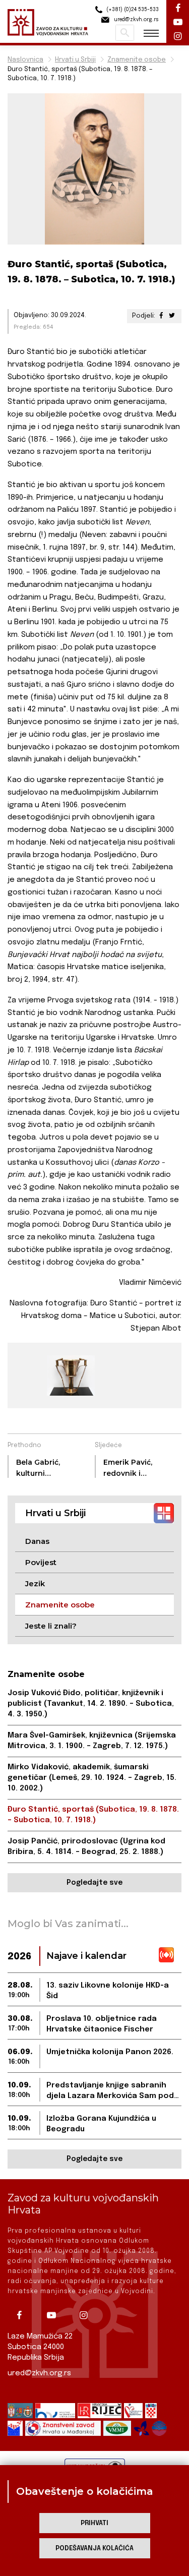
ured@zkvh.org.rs (39, 2373)
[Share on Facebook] (161, 316)
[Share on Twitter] (172, 316)
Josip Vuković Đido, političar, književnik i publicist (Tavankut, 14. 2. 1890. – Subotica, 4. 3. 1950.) (91, 1704)
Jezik (35, 1583)
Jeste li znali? (51, 1626)
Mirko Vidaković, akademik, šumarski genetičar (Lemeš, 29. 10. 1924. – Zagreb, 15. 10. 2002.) (92, 1778)
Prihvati (94, 2523)
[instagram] (87, 2315)
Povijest (41, 1562)
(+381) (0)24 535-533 (132, 10)
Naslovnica (25, 60)
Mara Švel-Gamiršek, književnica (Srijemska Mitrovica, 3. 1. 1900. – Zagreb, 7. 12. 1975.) (92, 1741)
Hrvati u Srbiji (75, 60)
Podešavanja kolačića (94, 2549)
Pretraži (125, 33)
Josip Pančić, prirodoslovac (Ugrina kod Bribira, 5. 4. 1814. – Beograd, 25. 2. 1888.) (86, 1847)
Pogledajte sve (94, 1883)
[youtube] (55, 2315)
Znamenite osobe (137, 60)
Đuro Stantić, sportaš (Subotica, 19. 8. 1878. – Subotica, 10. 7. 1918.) (93, 1815)
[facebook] (23, 2315)
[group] (70, 1375)
